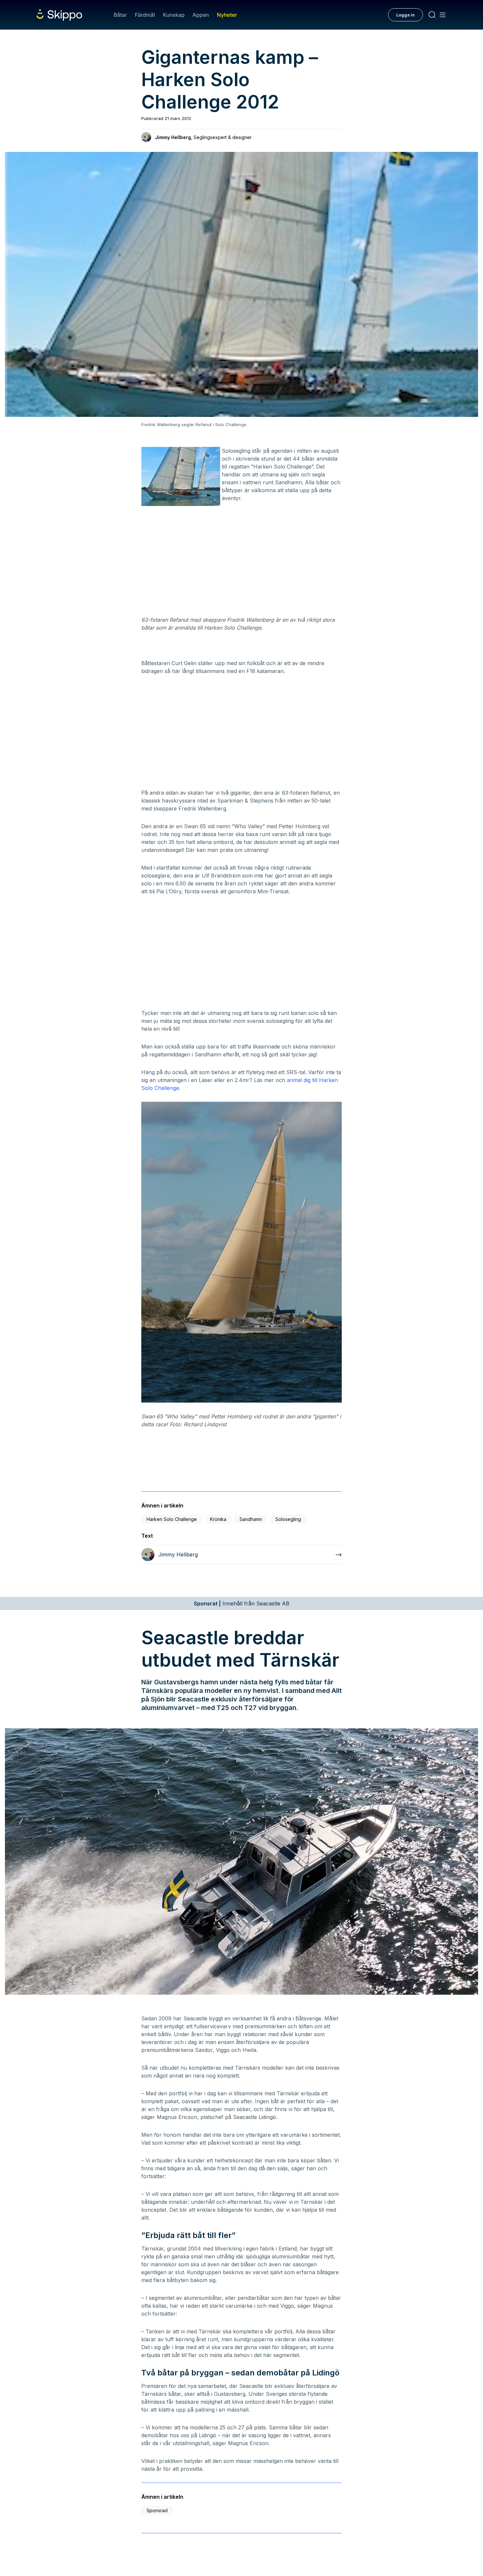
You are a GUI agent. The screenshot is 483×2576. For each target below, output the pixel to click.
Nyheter (227, 15)
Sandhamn (251, 1519)
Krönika (218, 1519)
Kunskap (174, 15)
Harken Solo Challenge (172, 1519)
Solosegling (288, 1519)
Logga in (405, 15)
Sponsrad (157, 2510)
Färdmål (145, 15)
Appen (201, 15)
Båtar (120, 15)
